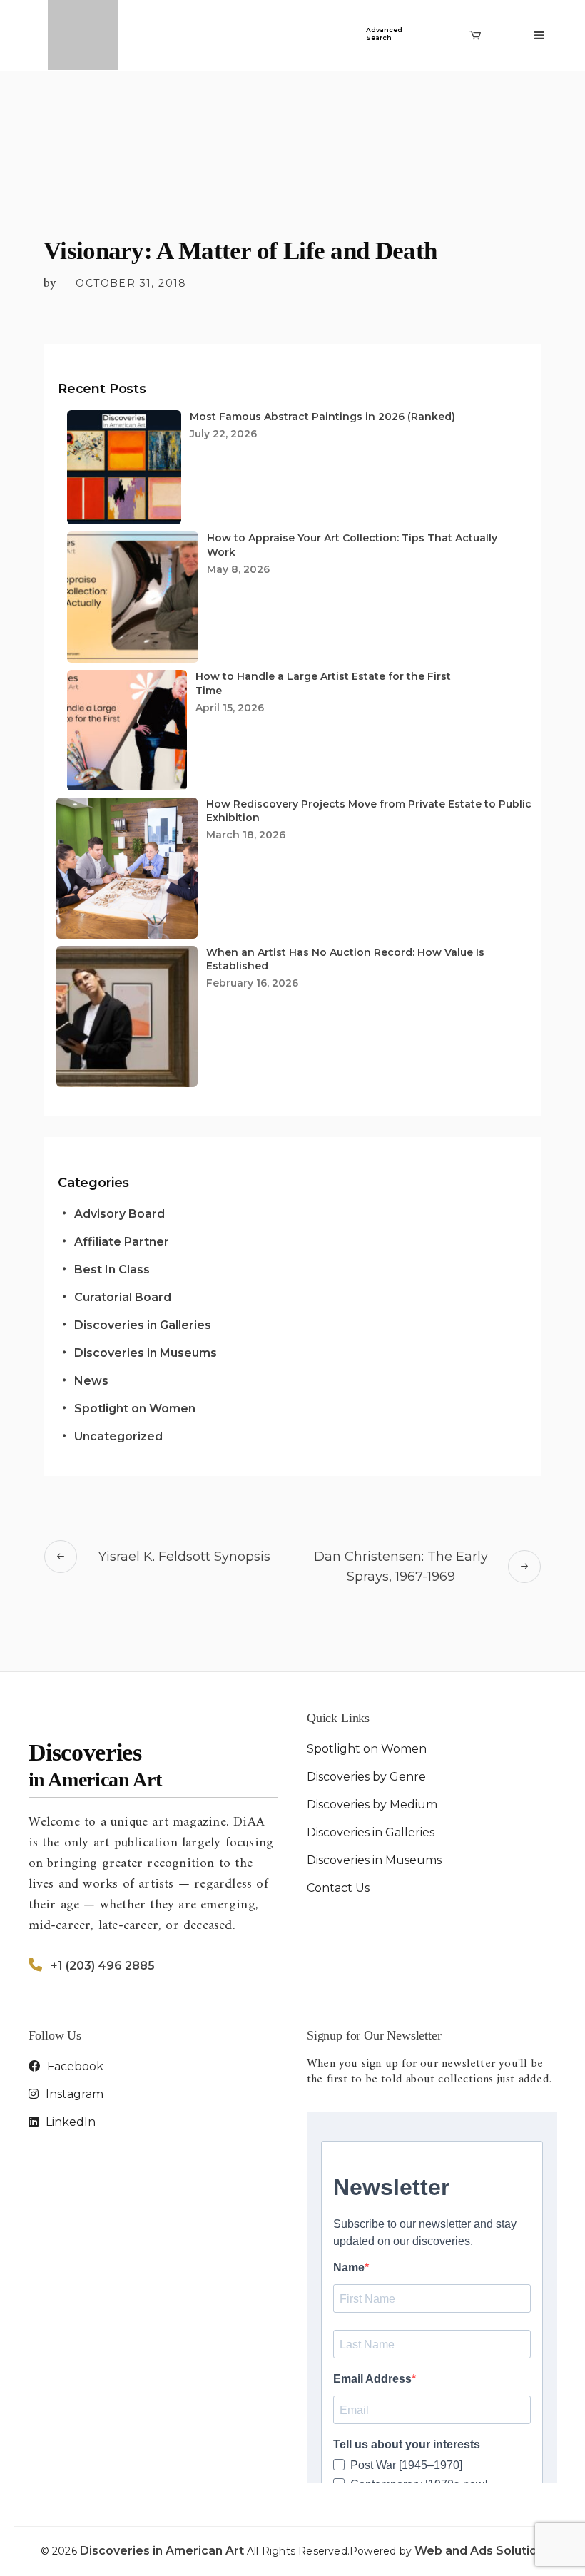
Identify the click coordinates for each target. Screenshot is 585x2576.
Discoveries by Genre (366, 1777)
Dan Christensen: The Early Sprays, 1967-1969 (401, 1567)
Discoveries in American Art (163, 2551)
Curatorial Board (123, 1297)
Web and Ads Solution (479, 2551)
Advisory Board (119, 1214)
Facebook (74, 2066)
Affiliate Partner (122, 1242)
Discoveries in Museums (146, 1353)
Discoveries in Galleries (143, 1325)
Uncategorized (118, 1436)
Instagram (73, 2094)
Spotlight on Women (135, 1409)
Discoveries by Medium (372, 1804)
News (91, 1381)
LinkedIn (69, 2122)
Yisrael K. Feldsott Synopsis (184, 1557)
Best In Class (112, 1269)
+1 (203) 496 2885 (103, 1966)
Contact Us (338, 1888)
